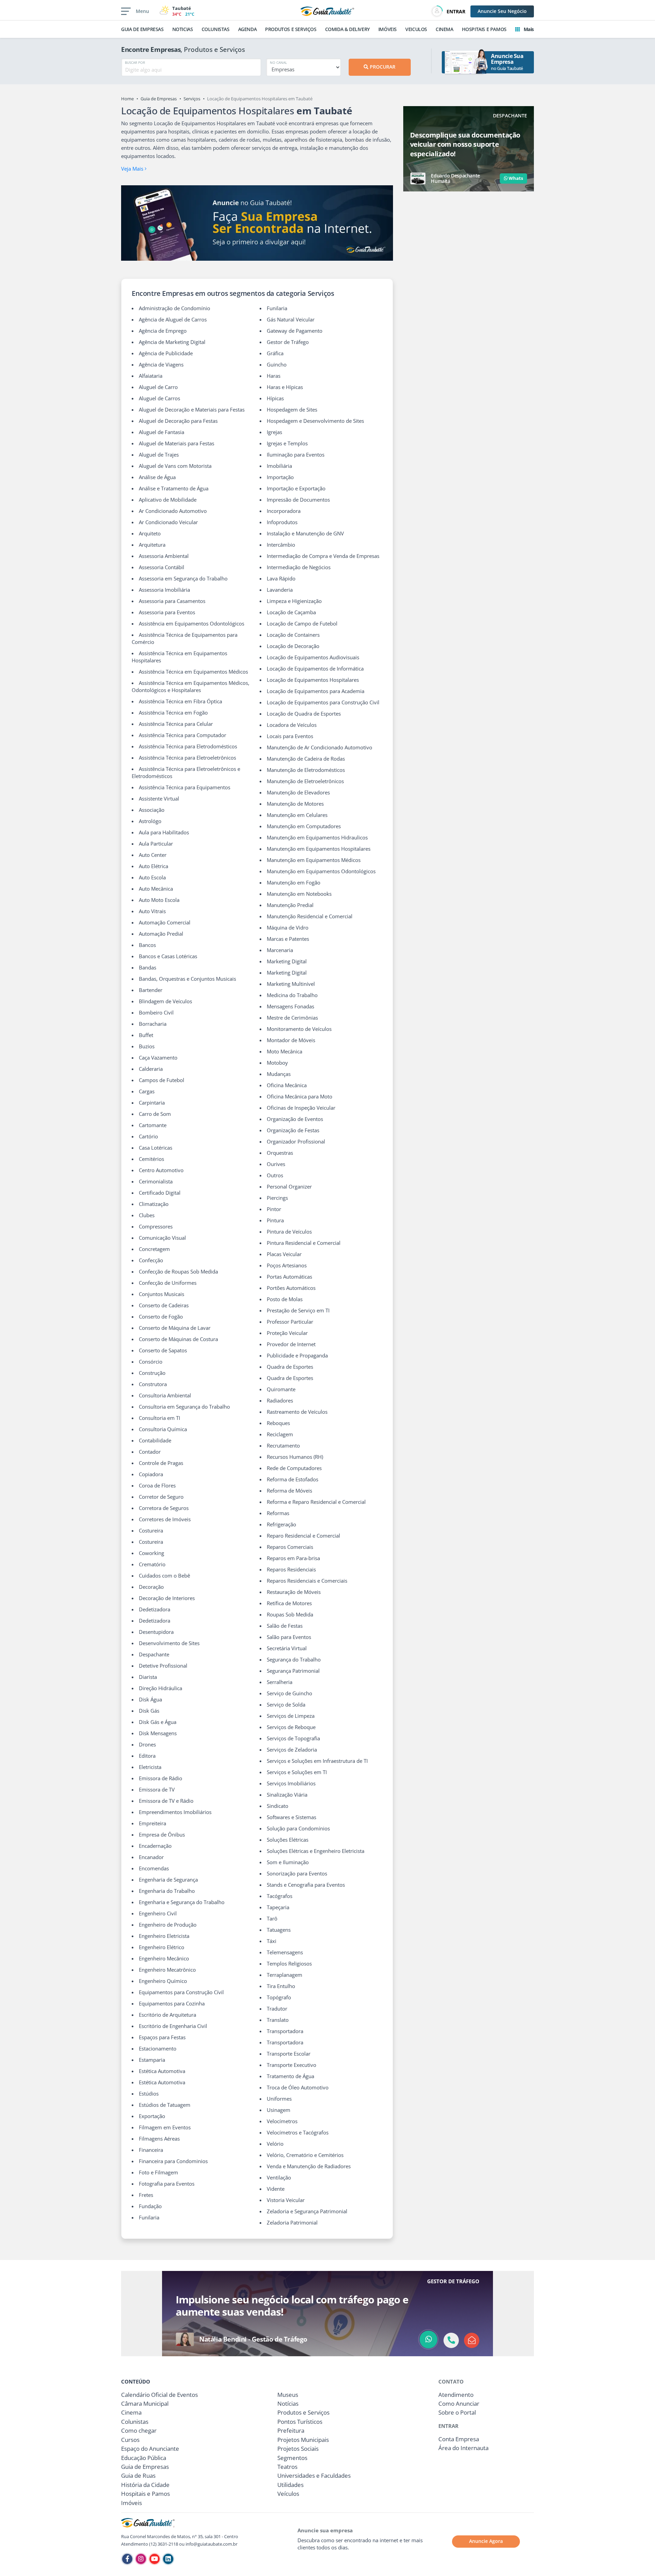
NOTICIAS (183, 29)
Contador (150, 1452)
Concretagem (154, 1249)
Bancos (147, 945)
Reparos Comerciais (290, 1547)
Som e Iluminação (288, 1862)
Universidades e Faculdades (314, 2476)
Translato (278, 2020)
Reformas (278, 1513)
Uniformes (279, 2099)
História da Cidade (145, 2485)
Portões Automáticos (291, 1288)
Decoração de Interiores (167, 1598)
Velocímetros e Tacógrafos (298, 2132)
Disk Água (150, 1699)
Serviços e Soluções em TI (297, 1772)
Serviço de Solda (286, 1704)
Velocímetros (282, 2121)
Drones (147, 1744)
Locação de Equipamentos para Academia (316, 691)
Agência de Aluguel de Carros (173, 319)
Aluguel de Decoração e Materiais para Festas (192, 409)
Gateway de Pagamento (295, 331)
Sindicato (278, 1806)
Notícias (288, 2404)
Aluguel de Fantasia (162, 432)
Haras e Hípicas (285, 387)
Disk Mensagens (158, 1733)
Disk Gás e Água (158, 1722)
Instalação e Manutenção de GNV (305, 533)
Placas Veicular (284, 1254)
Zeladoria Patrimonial (292, 2222)
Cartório (148, 1136)
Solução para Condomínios (298, 1828)
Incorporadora (284, 511)
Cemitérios (151, 1159)
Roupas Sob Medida (290, 1614)
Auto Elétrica (154, 866)
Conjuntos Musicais (162, 1294)
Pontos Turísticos (300, 2422)
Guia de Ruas (138, 2476)
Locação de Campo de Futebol (302, 623)
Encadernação (155, 1846)
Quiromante (281, 1389)
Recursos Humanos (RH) (295, 1457)
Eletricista (150, 1767)
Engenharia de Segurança (168, 1880)
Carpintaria (152, 1103)
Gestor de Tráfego (288, 342)
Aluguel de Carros (159, 398)
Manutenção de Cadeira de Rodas (306, 759)
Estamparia (152, 2060)
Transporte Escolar (289, 2054)
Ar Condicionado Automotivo (173, 511)
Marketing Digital (287, 961)
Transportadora (285, 2031)
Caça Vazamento (158, 1057)
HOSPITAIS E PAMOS (484, 29)
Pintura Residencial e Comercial (304, 1243)
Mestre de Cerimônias (292, 1018)
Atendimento (456, 2395)
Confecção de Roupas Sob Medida (178, 1271)
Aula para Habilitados (164, 832)
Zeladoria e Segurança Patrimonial (307, 2211)
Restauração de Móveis (294, 1592)
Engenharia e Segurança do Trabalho (182, 1902)
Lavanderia (280, 590)
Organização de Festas (293, 1130)
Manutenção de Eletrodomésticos (306, 770)
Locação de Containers (293, 635)
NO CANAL (278, 62)
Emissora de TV (157, 1789)
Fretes (146, 2195)
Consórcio (151, 1362)
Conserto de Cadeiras (164, 1305)
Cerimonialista (156, 1181)
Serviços (192, 99)
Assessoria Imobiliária (164, 590)
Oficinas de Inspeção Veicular (301, 1108)
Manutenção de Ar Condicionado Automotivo (319, 747)
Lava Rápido (281, 578)
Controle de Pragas (161, 1463)
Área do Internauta (463, 2448)
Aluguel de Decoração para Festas (178, 421)
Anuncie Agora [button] (486, 2541)
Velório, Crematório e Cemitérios (305, 2155)
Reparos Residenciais (291, 1569)
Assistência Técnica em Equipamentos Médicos (193, 672)
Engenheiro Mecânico (164, 1958)
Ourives (276, 1164)
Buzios (147, 1046)
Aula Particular (156, 844)
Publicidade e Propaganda (297, 1355)
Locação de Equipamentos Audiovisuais (313, 657)
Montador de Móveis (291, 1040)
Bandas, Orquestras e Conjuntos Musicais (187, 979)
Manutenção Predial (290, 905)
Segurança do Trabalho (294, 1659)
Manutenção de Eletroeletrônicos (305, 781)
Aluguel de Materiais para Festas (177, 443)
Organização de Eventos (295, 1119)
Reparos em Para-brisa (293, 1558)
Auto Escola (152, 877)
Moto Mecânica (285, 1051)
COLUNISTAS (216, 29)
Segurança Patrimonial (293, 1671)
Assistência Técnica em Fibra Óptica (180, 701)
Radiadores (280, 1400)
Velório (275, 2144)
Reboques (278, 1423)
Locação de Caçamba (291, 612)
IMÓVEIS (388, 29)
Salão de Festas (285, 1626)
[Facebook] (127, 2559)
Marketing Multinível (291, 984)
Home (127, 99)
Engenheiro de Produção (168, 1925)
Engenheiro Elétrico (162, 1947)
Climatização (154, 1204)
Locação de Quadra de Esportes (304, 714)
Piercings (277, 1198)
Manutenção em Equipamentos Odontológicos (321, 871)
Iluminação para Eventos (296, 455)
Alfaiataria (151, 376)
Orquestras (280, 1153)
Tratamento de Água (290, 2076)
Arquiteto (150, 533)
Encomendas (154, 1868)
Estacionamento (158, 2048)
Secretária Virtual (287, 1648)
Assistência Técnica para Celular (176, 724)
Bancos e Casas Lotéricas (168, 956)
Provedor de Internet (291, 1344)
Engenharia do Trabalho (167, 1891)
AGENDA (248, 29)
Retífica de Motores (289, 1603)
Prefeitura (291, 2430)
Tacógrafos (280, 1896)
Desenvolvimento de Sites (169, 1643)
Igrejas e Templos (287, 443)
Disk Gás (149, 1711)
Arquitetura (152, 545)
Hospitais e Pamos (145, 2494)
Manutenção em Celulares (297, 815)
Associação (152, 810)
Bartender (151, 990)
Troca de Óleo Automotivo (298, 2087)
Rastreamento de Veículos (297, 1412)
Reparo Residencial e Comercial (303, 1536)
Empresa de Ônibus (162, 1834)
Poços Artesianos (287, 1265)
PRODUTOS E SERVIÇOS (291, 29)
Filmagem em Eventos (165, 2127)
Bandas (148, 967)
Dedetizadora (155, 1609)
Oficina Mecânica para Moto (300, 1096)
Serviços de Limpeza (291, 1716)
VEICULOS (416, 29)
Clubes (147, 1215)
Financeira (151, 2150)
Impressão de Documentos (298, 500)
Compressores (156, 1226)
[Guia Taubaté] (327, 11)
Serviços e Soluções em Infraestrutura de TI (317, 1761)
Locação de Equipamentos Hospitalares (313, 680)
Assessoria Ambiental (164, 556)
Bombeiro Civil (156, 1012)
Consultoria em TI (159, 1418)
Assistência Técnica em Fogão (173, 713)
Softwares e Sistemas (292, 1817)
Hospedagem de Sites (292, 409)
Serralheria (280, 1682)
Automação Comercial (165, 922)
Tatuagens (279, 1930)
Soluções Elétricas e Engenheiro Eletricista (316, 1851)
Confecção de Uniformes (168, 1283)
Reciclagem (280, 1434)
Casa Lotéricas (156, 1148)
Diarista (148, 1677)
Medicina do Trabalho (292, 995)
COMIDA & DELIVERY (347, 29)
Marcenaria (280, 950)
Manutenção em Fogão (294, 882)
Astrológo (150, 821)
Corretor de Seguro (161, 1497)
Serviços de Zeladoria (292, 1750)
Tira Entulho (281, 1986)
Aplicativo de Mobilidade (168, 500)
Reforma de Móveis (289, 1491)
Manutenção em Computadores (304, 826)
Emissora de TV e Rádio (166, 1801)
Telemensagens (285, 1952)
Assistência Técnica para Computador (183, 735)
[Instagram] (141, 2559)
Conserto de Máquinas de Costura (178, 1339)
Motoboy (277, 1063)
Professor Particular (290, 1322)
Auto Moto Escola (159, 900)
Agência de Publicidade (166, 353)
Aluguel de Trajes (159, 455)
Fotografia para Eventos (167, 2184)
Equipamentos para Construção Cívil (181, 1992)
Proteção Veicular (287, 1333)
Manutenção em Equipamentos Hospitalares (319, 849)
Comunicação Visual (162, 1238)
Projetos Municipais (303, 2440)
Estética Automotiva (162, 2071)
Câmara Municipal (145, 2404)
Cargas (147, 1091)
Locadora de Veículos (292, 725)
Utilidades (290, 2485)
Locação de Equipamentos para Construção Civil (323, 702)
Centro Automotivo (161, 1170)
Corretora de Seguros (164, 1508)
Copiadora (151, 1474)
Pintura (275, 1220)
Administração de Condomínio (174, 308)
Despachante (154, 1654)
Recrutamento (283, 1445)
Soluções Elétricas (288, 1840)
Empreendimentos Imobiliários (175, 1812)
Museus (288, 2395)
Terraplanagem (285, 1975)
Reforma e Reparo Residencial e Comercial (316, 1502)
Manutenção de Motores (295, 804)
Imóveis (132, 2503)
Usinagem (279, 2110)
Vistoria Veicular (286, 2200)
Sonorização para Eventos (297, 1873)
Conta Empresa (459, 2439)
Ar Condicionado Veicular (168, 522)
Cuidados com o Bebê (164, 1575)
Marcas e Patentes (288, 939)
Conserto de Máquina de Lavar (175, 1328)
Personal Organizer (289, 1186)
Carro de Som (155, 1114)
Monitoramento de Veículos (299, 1029)
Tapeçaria (278, 1907)
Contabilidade (155, 1440)
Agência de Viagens (161, 364)
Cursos (130, 2440)
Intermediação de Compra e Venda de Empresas (323, 556)
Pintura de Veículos (289, 1232)
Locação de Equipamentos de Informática (315, 668)
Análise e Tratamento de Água (174, 488)
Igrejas (274, 432)
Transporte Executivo (292, 2065)
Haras (274, 376)
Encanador (151, 1857)
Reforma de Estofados (293, 1479)
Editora (147, 1756)
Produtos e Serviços (303, 2412)
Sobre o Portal (457, 2412)
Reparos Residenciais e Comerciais (307, 1581)
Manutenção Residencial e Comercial (310, 916)
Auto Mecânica (156, 889)
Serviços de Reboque (291, 1727)
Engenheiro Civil (158, 1913)
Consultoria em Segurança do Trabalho (184, 1407)
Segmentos (292, 2458)
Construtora (153, 1384)
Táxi (272, 1941)
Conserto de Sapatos (163, 1350)
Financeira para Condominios (173, 2161)
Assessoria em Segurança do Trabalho (183, 578)
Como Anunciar (459, 2404)
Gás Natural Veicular (291, 319)
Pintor (274, 1209)
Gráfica (275, 353)
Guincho (277, 364)
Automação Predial (161, 934)
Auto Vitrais (152, 911)
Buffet (146, 1035)
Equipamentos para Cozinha (172, 2003)
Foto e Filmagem (158, 2172)
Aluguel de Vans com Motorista (175, 466)
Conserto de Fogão (161, 1316)
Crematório (152, 1564)
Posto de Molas (285, 1299)
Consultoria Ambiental (165, 1395)
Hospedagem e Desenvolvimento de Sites (315, 421)
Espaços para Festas (162, 2037)
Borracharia (153, 1024)
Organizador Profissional (296, 1141)
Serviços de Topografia (293, 1738)
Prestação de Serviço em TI (298, 1310)
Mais (528, 29)
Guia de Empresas (159, 99)
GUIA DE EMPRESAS (142, 29)
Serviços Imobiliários (291, 1783)
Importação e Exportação (296, 488)
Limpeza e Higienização (294, 601)
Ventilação (279, 2177)
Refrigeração (281, 1524)
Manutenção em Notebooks (299, 894)
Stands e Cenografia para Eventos (306, 1885)
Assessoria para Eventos (167, 612)
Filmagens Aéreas (159, 2139)
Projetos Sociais (298, 2449)
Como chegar (139, 2430)
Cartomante (153, 1125)
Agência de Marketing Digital (172, 342)
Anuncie (502, 11)
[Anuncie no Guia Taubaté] (257, 223)
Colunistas (135, 2422)
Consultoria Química (163, 1429)
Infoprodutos (282, 522)
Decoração (151, 1587)
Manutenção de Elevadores (298, 792)
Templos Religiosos (289, 1963)
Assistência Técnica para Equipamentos (185, 787)
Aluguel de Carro (158, 387)
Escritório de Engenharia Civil (173, 2026)
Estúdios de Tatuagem (165, 2105)
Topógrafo (279, 1997)
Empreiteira (152, 1823)
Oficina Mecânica (287, 1085)
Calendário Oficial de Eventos (159, 2395)
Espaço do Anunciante (150, 2449)
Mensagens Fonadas (290, 1006)
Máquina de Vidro (288, 927)
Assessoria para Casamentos (172, 601)
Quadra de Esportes (290, 1367)
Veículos (288, 2494)
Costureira (151, 1530)
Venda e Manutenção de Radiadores (309, 2166)
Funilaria (149, 2217)
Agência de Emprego (163, 331)
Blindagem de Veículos (165, 1001)
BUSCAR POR (135, 62)
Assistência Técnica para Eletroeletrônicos (187, 758)
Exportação (152, 2116)
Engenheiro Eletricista (164, 1936)
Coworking (151, 1553)
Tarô (272, 1918)
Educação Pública (144, 2458)
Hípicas (275, 398)
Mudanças (279, 1074)
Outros (275, 1175)
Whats (515, 178)
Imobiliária (279, 466)
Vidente (276, 2189)
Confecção (151, 1260)
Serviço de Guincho (289, 1693)
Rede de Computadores (294, 1468)
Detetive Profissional (163, 1666)
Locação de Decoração (293, 646)
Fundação (150, 2206)
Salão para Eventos (289, 1637)
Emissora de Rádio (161, 1778)
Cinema (131, 2412)
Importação (280, 477)
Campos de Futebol (162, 1080)
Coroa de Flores (157, 1485)
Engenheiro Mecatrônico (167, 1970)
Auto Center (153, 855)
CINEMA (445, 29)
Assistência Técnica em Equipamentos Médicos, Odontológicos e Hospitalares (191, 686)
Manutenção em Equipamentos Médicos (314, 860)
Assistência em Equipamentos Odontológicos (192, 623)
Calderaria (151, 1069)
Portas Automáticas (289, 1277)
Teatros (287, 2467)
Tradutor (277, 2009)
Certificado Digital (160, 1193)
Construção (152, 1373)
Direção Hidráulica (161, 1688)
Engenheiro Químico (163, 1981)
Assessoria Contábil (162, 567)
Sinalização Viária (287, 1795)
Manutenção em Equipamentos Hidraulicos (317, 837)
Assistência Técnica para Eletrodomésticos (188, 746)
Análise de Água (157, 477)
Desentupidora (156, 1632)
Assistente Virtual (159, 798)
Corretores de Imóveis (165, 1519)
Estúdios (149, 2093)
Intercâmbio (281, 545)
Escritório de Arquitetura (168, 2015)
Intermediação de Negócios (299, 567)
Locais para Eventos (290, 736)
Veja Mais (133, 169)
